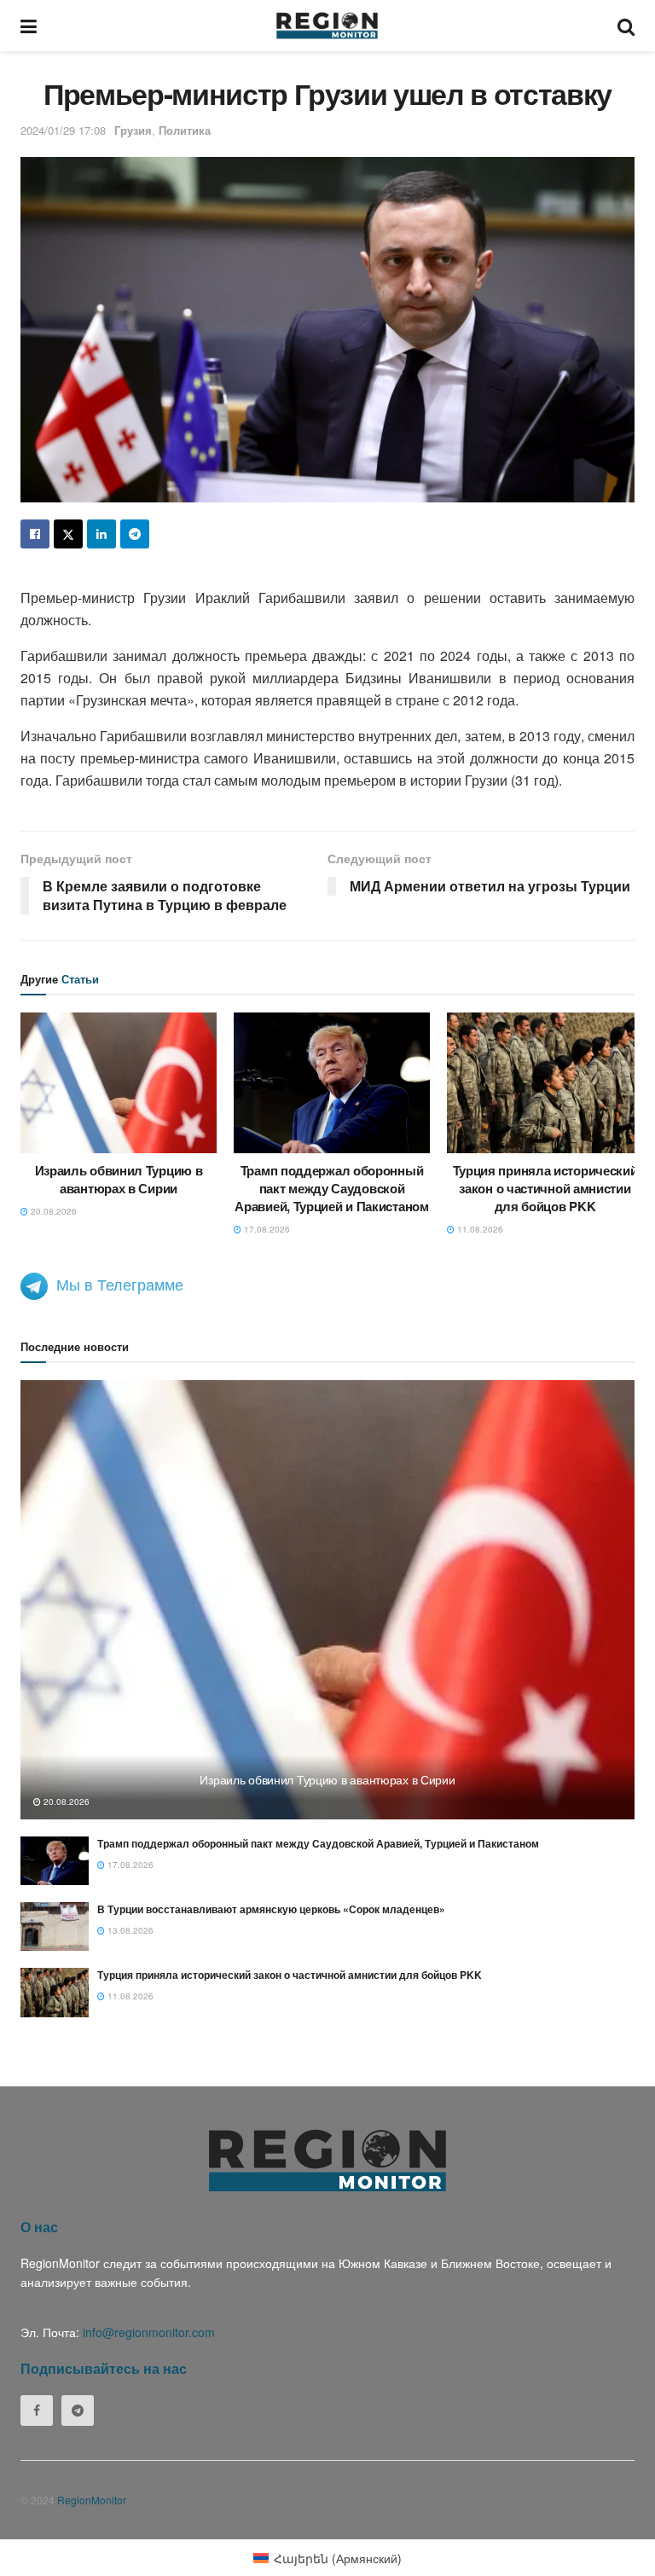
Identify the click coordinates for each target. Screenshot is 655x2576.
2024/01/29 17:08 (63, 130)
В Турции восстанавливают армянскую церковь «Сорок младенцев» (271, 1909)
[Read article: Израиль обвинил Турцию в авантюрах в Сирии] (119, 1082)
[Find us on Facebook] (37, 2411)
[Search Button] (626, 26)
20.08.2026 (52, 1211)
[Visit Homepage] (327, 26)
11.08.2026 (479, 1229)
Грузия (133, 130)
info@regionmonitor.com (149, 2332)
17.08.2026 (266, 1229)
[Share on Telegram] (135, 534)
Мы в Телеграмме (120, 1284)
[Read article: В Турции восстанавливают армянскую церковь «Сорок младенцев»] (55, 1926)
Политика (185, 130)
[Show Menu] (29, 26)
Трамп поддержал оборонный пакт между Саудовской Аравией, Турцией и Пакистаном (331, 1188)
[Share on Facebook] (35, 534)
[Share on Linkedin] (101, 534)
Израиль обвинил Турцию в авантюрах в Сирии (119, 1179)
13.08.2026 (129, 1930)
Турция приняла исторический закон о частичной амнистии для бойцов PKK (545, 1188)
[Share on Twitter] (68, 534)
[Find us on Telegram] (78, 2411)
